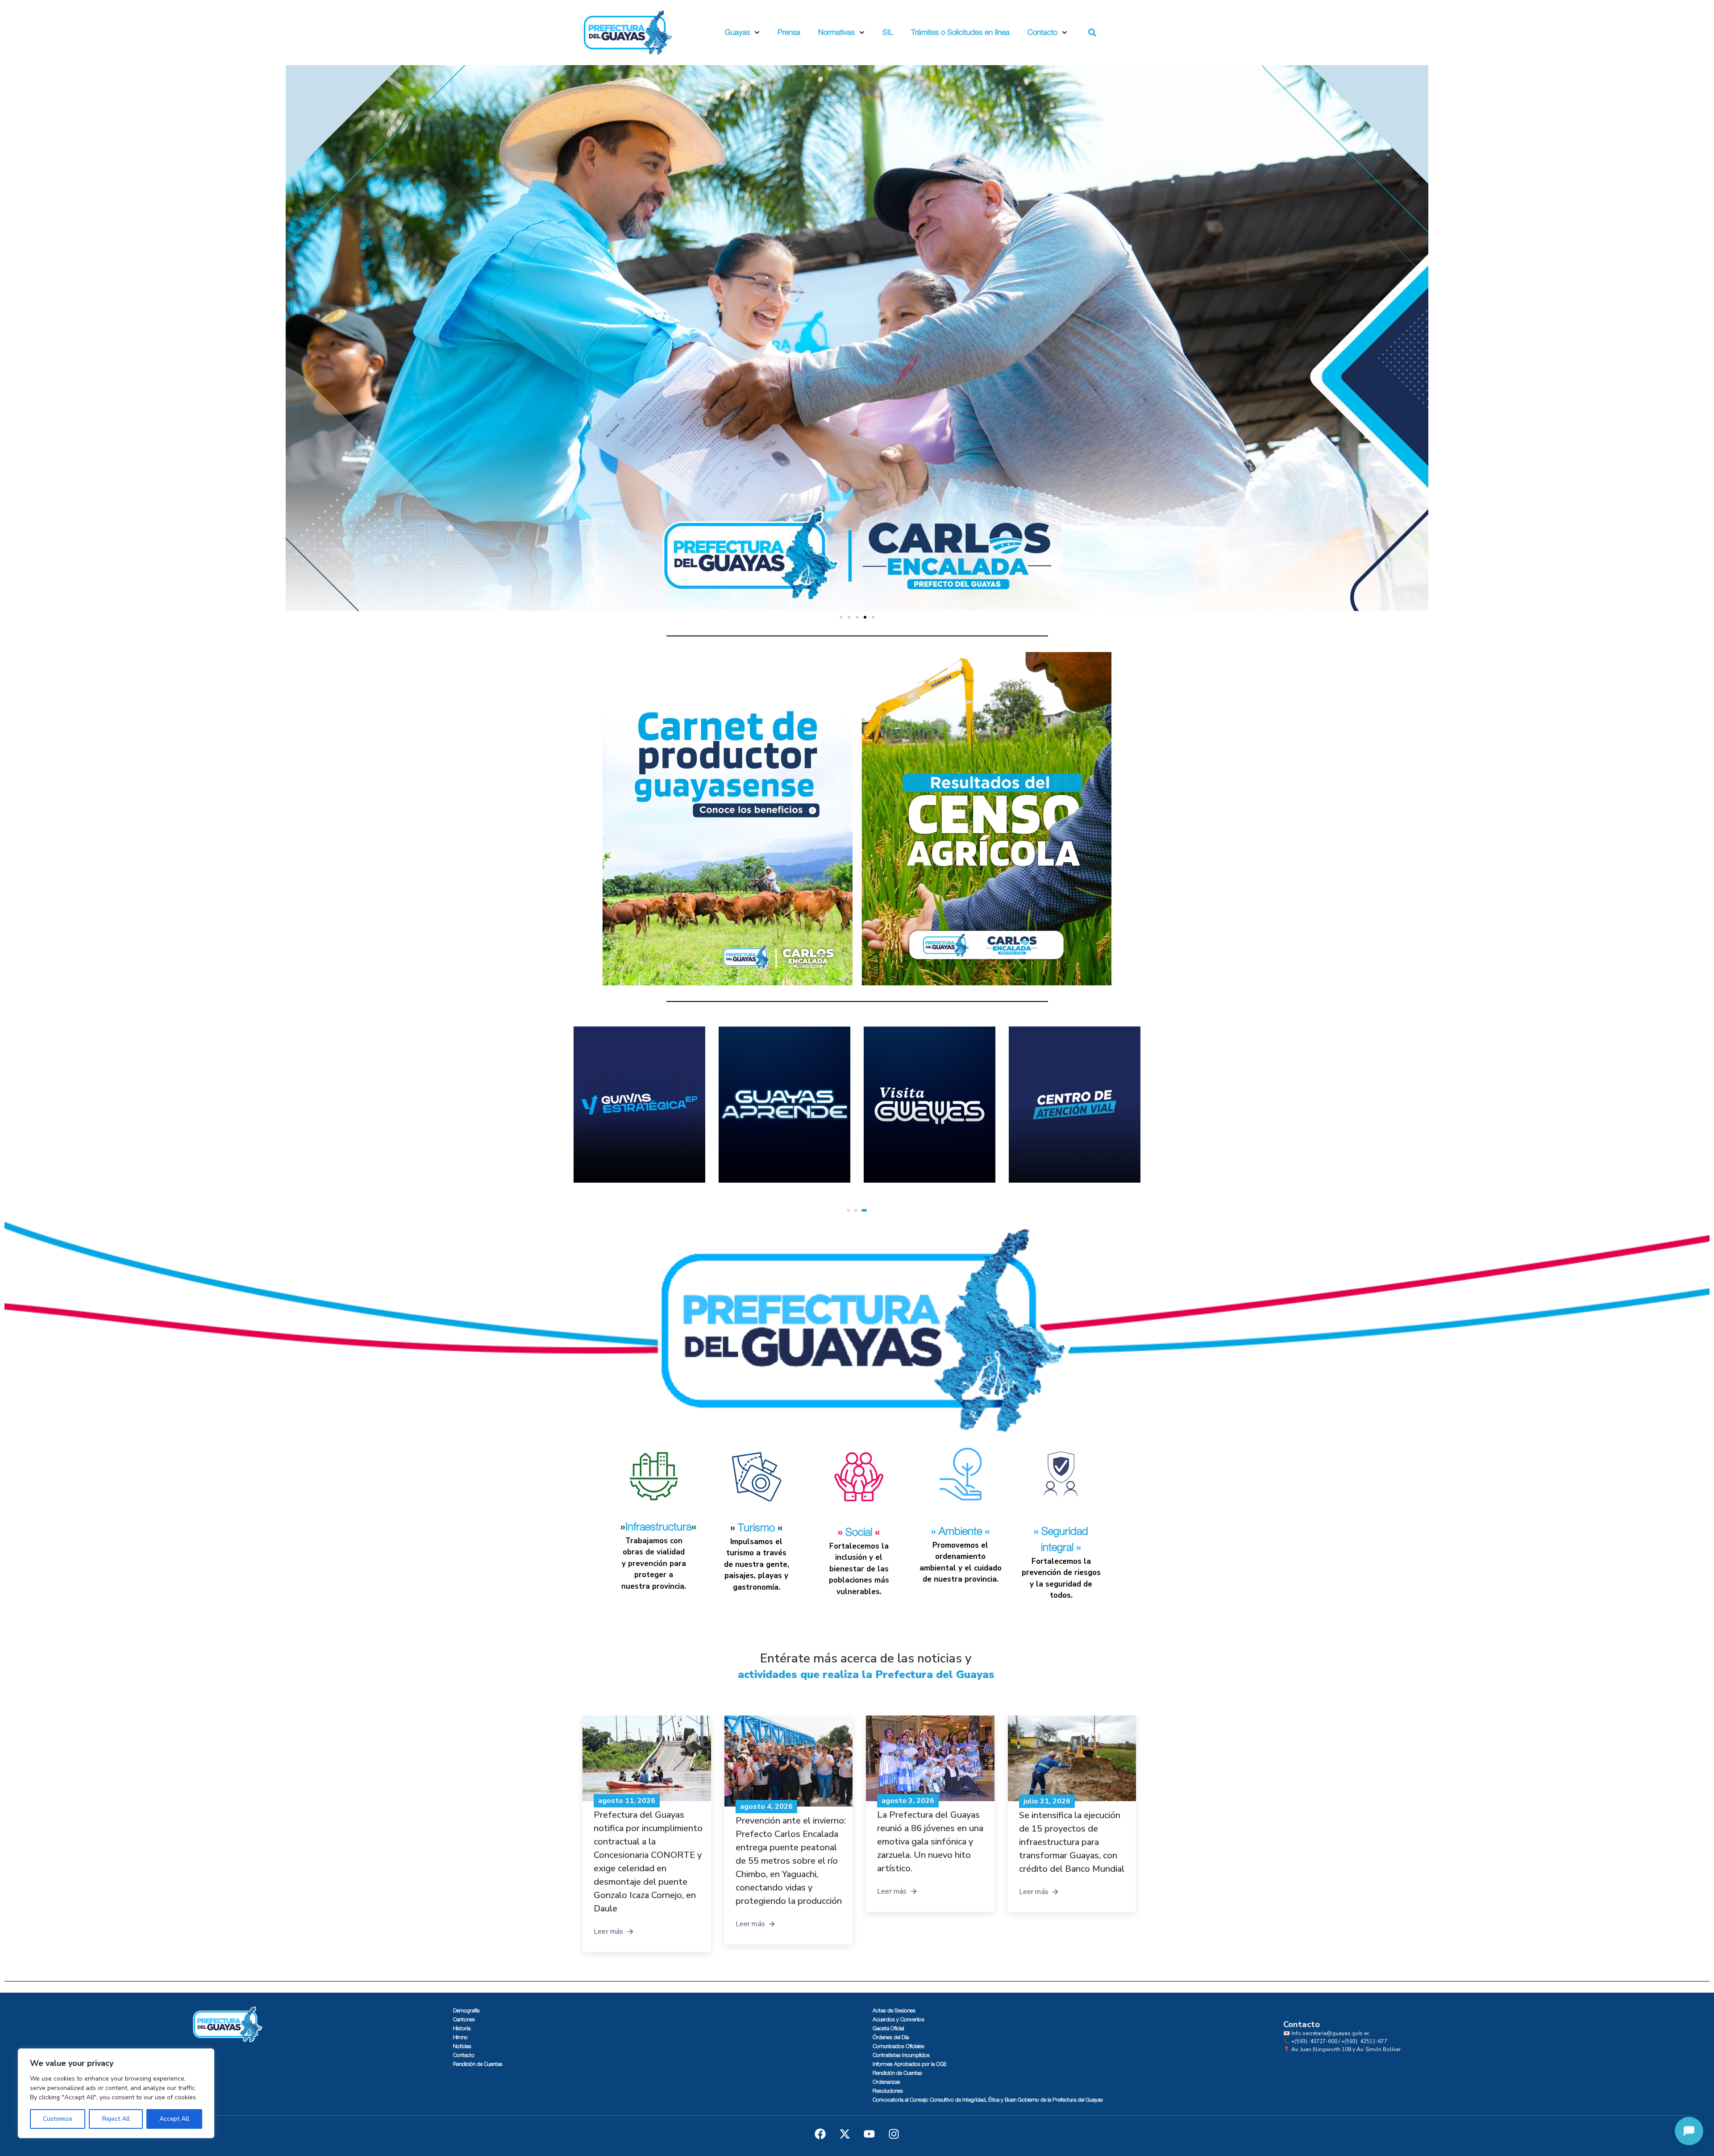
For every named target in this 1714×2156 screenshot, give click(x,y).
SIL (888, 32)
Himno (460, 2037)
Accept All (174, 2119)
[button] (1092, 33)
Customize (58, 2119)
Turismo (756, 1528)
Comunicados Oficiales (899, 2046)
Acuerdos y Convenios (899, 2019)
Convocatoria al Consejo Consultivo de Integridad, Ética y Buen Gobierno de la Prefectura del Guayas (988, 2100)
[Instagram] (894, 2134)
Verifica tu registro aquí (769, 1168)
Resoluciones (888, 2091)
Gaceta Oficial (888, 2028)
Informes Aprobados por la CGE (910, 2064)
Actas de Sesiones (894, 2011)
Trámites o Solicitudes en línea (960, 32)
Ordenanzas (886, 2082)
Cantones (464, 2019)
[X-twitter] (845, 2134)
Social (859, 1533)
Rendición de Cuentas (478, 2064)
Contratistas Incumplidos (901, 2055)
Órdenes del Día (891, 2037)
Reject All (116, 2119)
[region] (116, 2093)
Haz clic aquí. (899, 1168)
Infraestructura (658, 1527)
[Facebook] (820, 2134)
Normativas (836, 32)
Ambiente (960, 1532)
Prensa (789, 32)
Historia (462, 2028)
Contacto (1042, 32)
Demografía (466, 2011)
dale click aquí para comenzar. (1072, 1157)
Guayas (737, 32)
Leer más (609, 1892)
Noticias (462, 2046)
